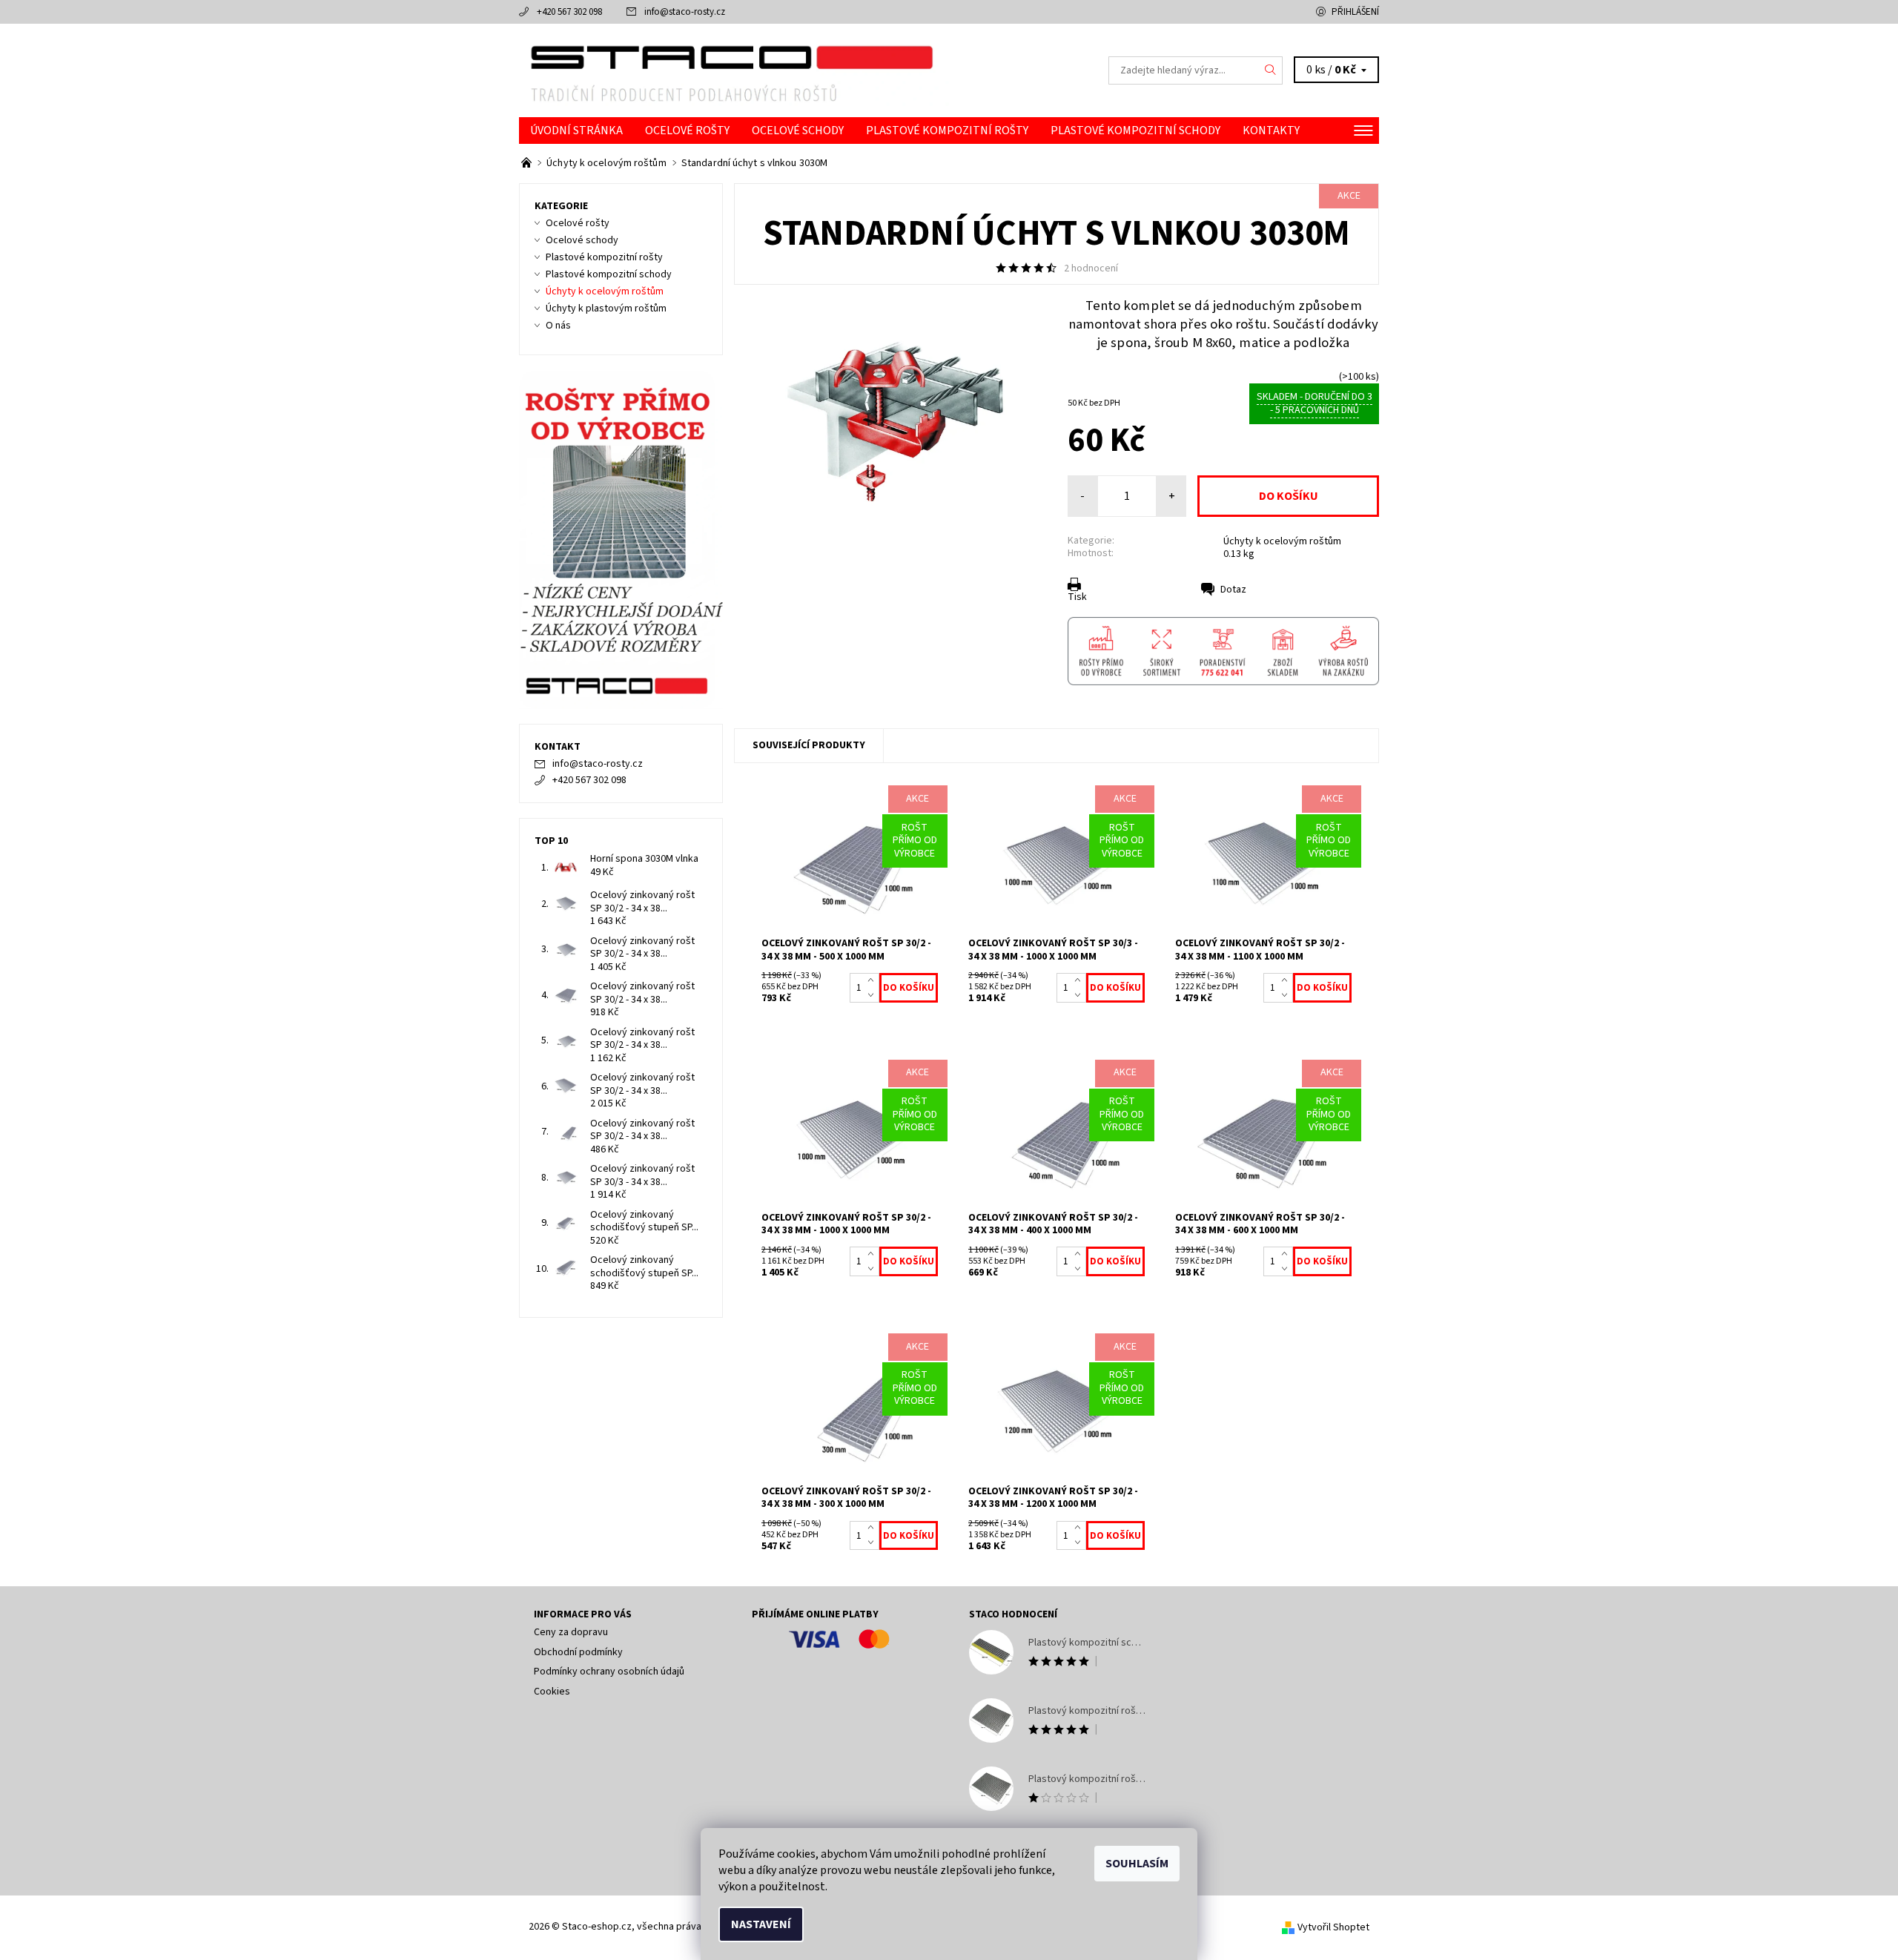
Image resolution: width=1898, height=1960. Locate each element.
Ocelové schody (798, 131)
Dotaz (1233, 590)
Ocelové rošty (687, 131)
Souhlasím (1137, 1864)
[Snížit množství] (874, 995)
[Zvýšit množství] (874, 980)
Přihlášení (1355, 12)
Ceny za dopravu (571, 1632)
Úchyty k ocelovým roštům (1282, 541)
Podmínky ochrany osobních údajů (609, 1672)
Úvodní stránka (576, 131)
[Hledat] (1271, 70)
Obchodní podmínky (578, 1652)
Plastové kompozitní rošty (947, 131)
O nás (558, 326)
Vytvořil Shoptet (1333, 1927)
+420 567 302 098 (569, 12)
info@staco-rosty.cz (685, 12)
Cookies (552, 1692)
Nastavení (761, 1924)
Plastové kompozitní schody (1135, 131)
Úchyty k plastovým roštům (606, 308)
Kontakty (1271, 131)
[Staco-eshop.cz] (734, 70)
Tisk (1077, 597)
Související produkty (809, 745)
